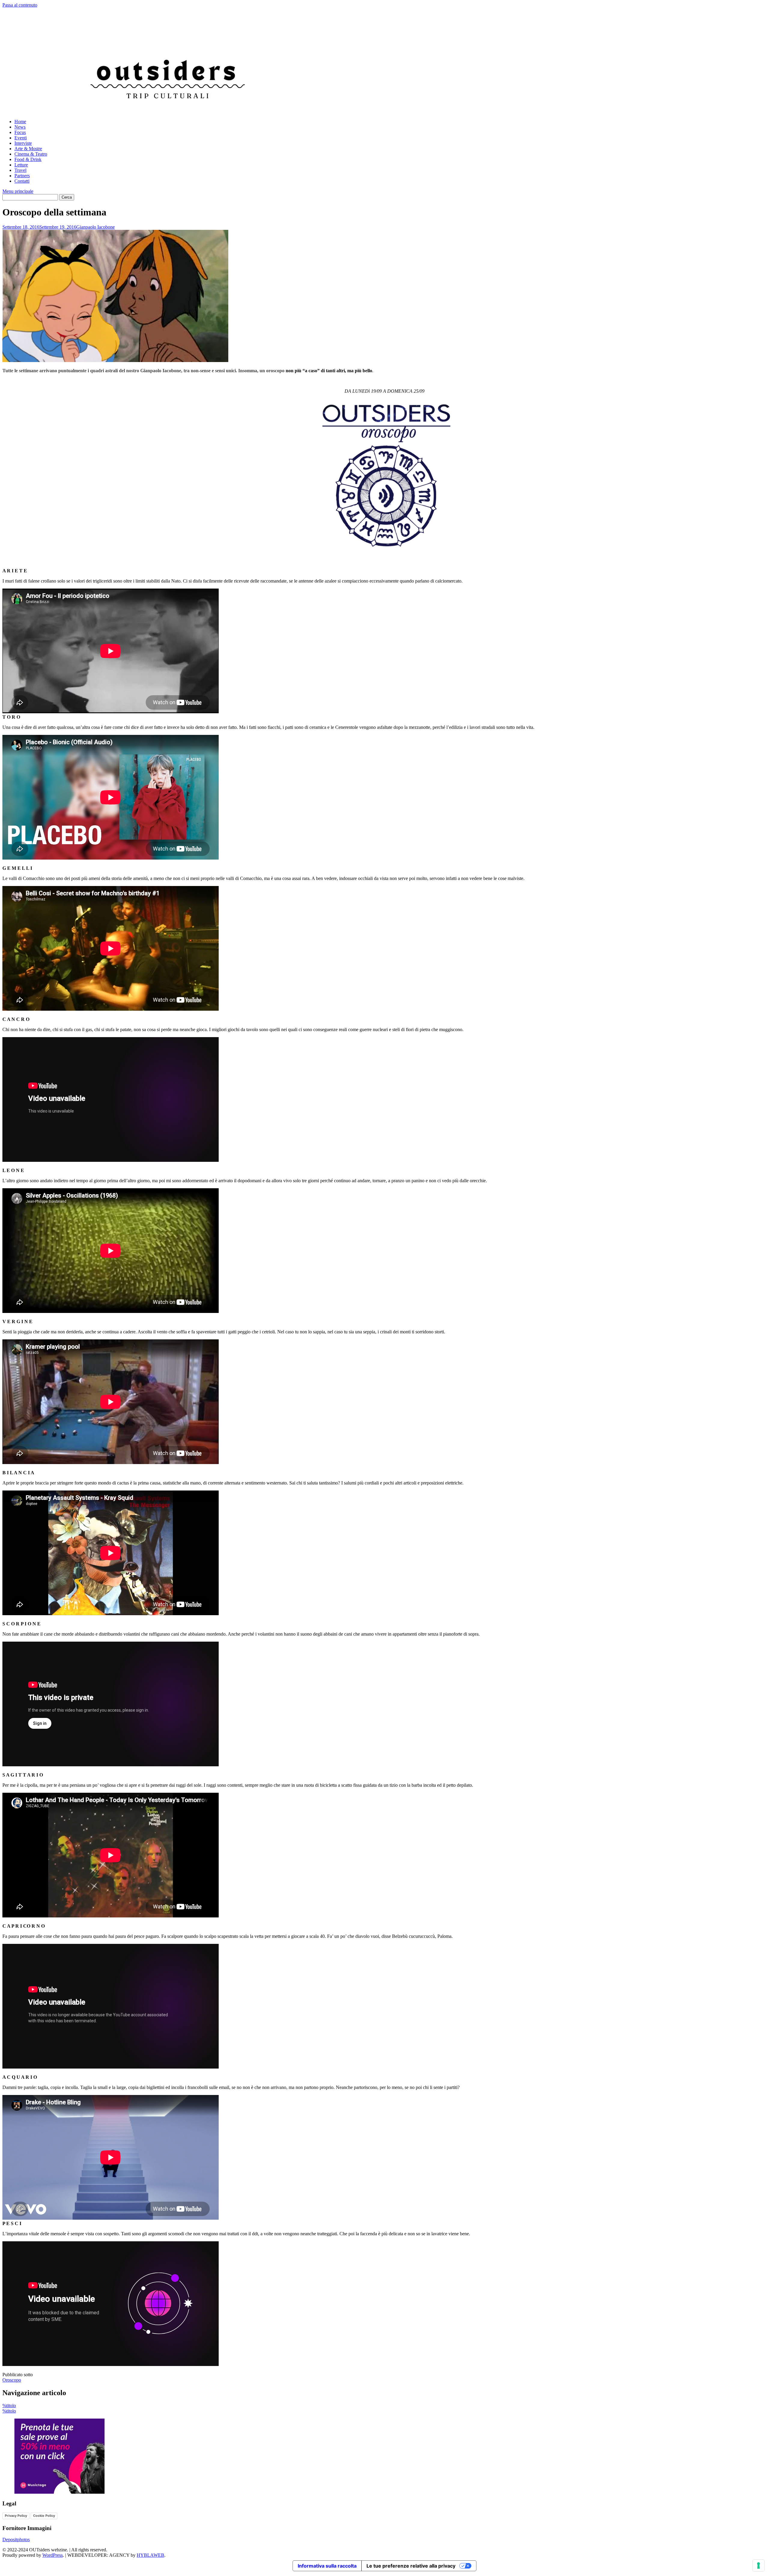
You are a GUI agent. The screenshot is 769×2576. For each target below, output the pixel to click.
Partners (22, 176)
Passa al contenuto (20, 5)
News (20, 127)
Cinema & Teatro (31, 154)
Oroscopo (12, 2380)
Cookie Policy (44, 2516)
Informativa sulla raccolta (327, 2566)
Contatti (22, 181)
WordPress (53, 2555)
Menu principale (18, 191)
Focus (20, 132)
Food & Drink (28, 159)
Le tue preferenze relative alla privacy (411, 2566)
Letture (21, 165)
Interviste (23, 143)
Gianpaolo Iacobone (96, 227)
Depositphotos (16, 2539)
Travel (20, 170)
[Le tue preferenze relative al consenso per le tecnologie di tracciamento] (758, 2565)
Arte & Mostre (28, 149)
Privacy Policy (16, 2516)
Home (20, 122)
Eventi (21, 138)
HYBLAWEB (150, 2555)
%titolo (9, 2405)
